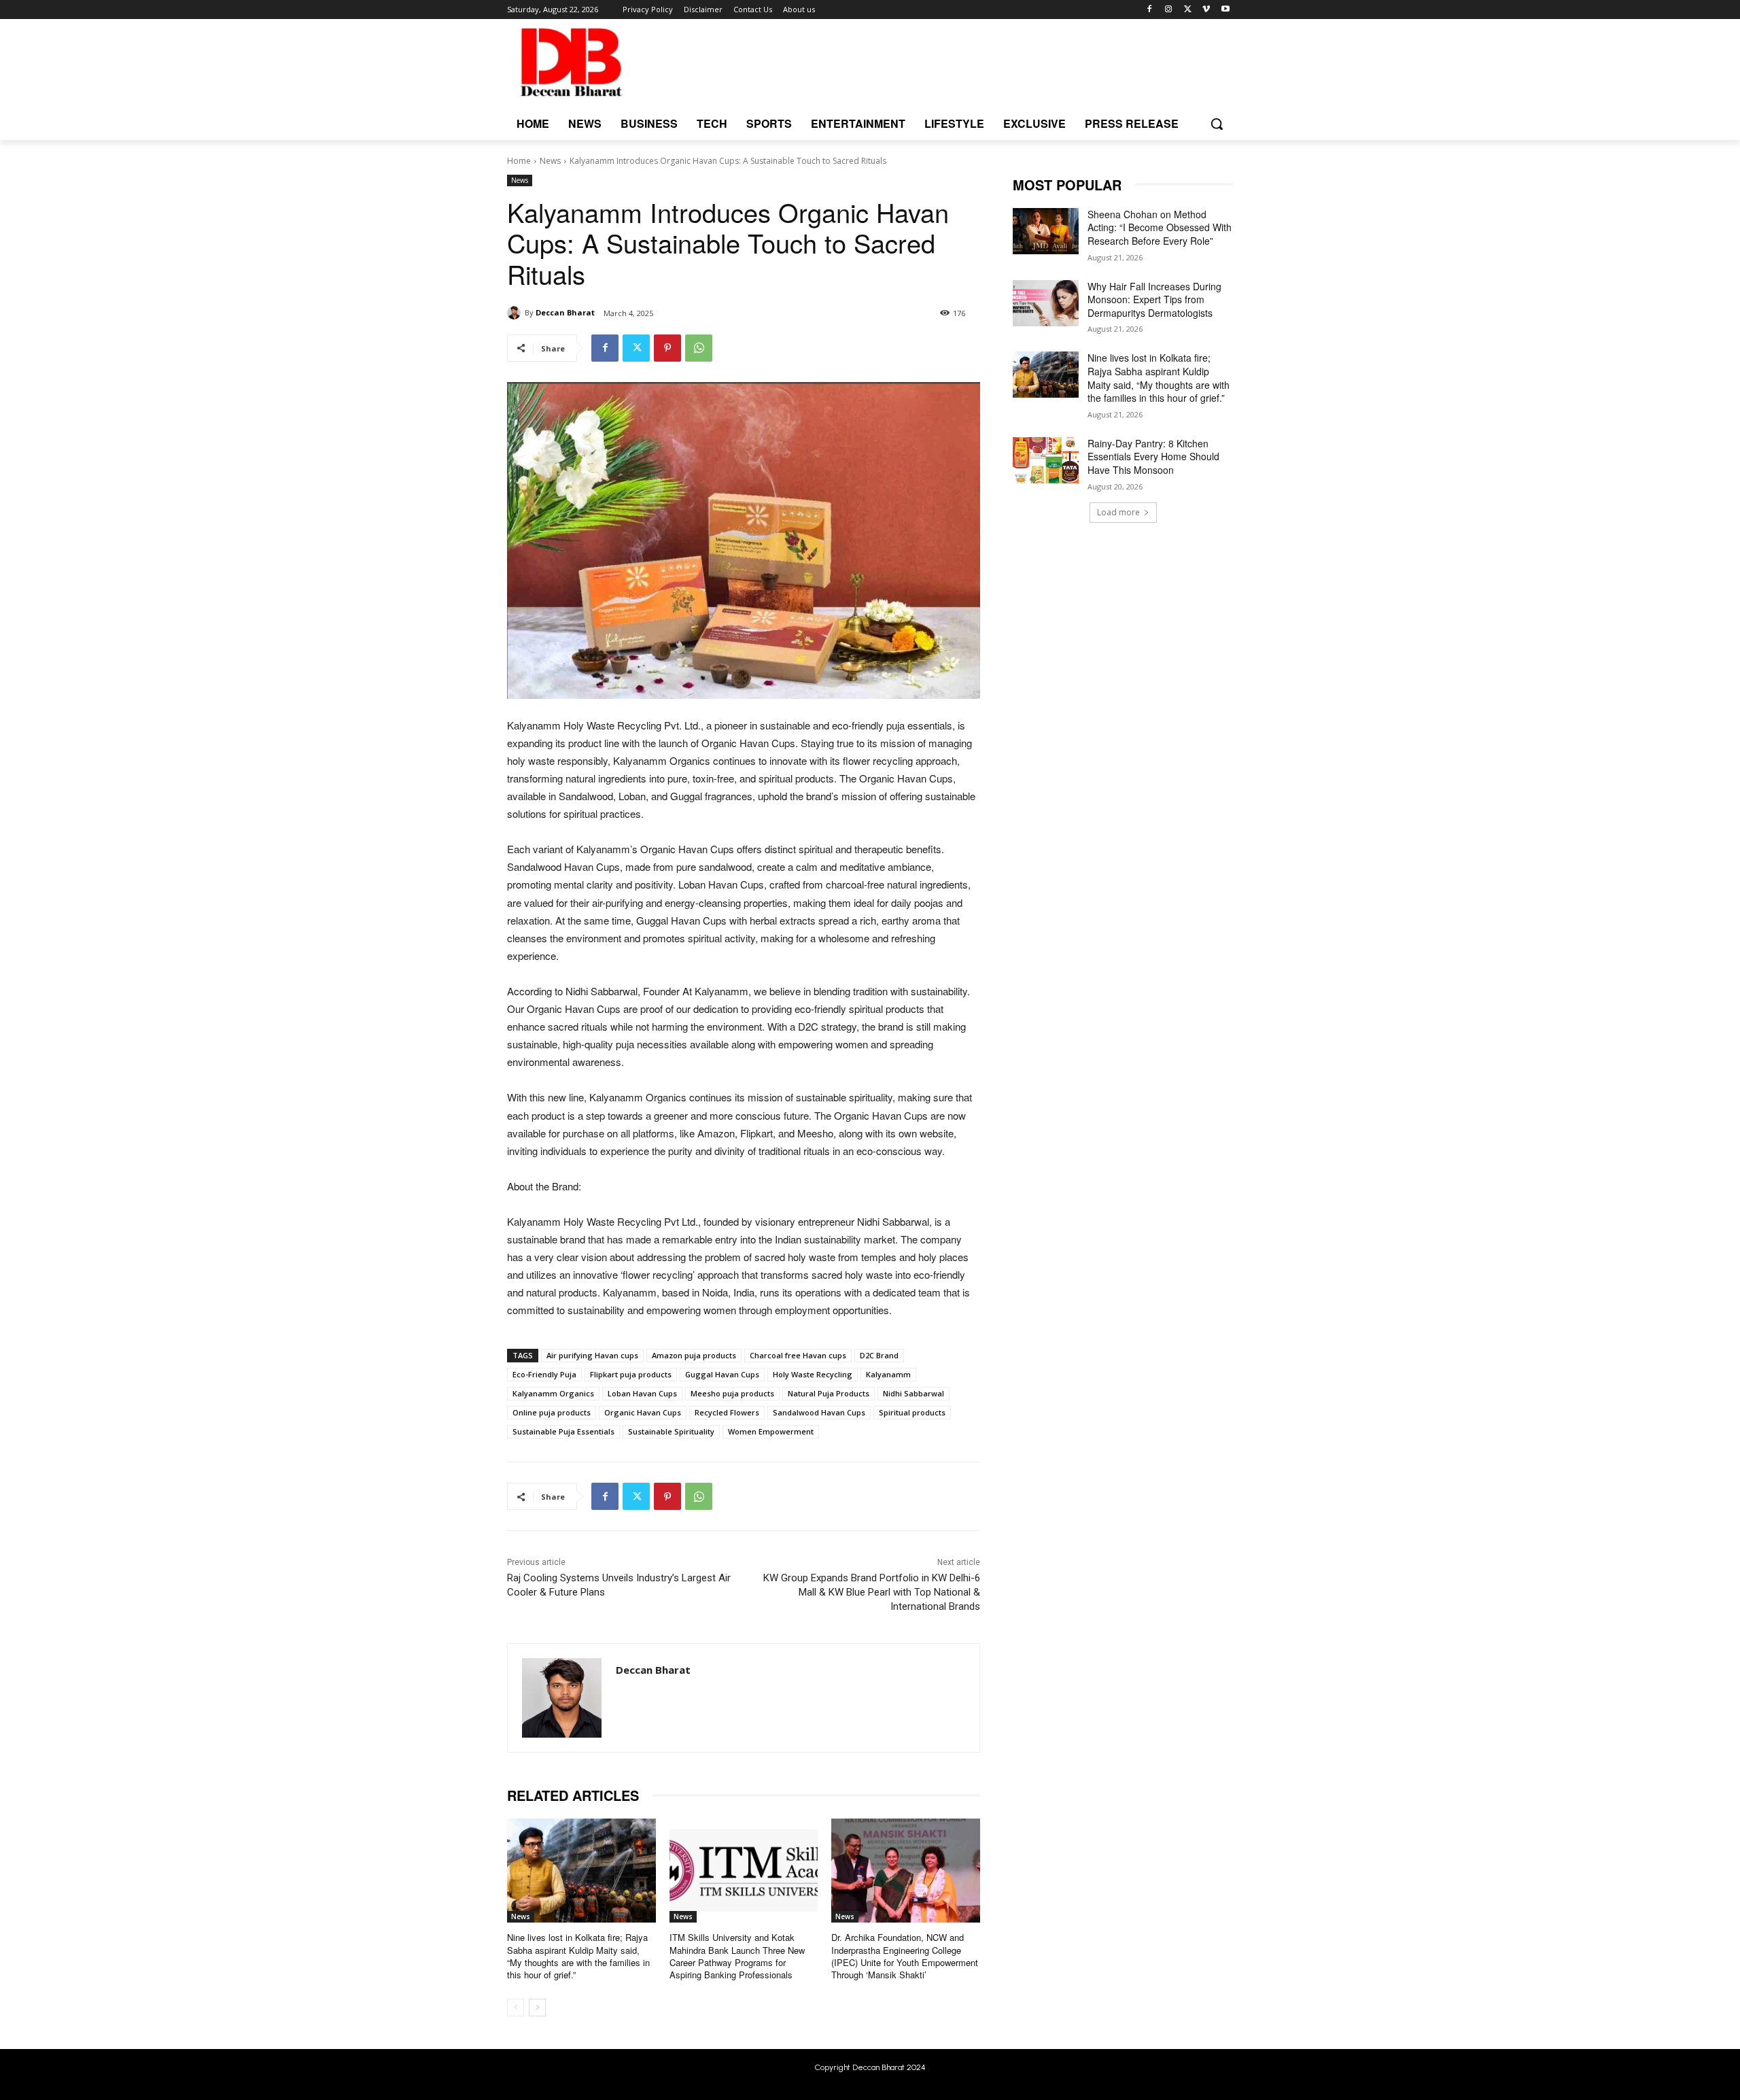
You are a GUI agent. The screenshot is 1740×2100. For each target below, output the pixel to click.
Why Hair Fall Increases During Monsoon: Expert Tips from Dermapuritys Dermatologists (1154, 299)
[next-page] (537, 2008)
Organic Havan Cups (643, 1412)
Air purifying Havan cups (592, 1355)
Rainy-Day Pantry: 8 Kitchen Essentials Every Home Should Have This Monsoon (1153, 457)
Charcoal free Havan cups (798, 1355)
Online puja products (552, 1412)
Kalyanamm (888, 1374)
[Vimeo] (1206, 10)
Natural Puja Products (829, 1393)
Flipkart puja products (631, 1374)
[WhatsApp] (699, 348)
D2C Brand (879, 1355)
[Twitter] (1188, 10)
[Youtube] (1225, 10)
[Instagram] (1169, 10)
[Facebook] (1150, 10)
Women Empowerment (771, 1431)
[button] (1217, 124)
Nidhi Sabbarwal (913, 1393)
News (550, 161)
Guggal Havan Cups (722, 1374)
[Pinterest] (667, 348)
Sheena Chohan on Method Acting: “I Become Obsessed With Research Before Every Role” (1160, 227)
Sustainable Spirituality (671, 1431)
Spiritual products (912, 1412)
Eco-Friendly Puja (544, 1374)
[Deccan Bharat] (516, 313)
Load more (1118, 512)
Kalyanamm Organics (553, 1393)
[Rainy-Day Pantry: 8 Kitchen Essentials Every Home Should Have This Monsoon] (1046, 460)
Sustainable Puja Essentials (563, 1431)
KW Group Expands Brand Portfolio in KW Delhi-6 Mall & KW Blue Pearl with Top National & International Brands (872, 1592)
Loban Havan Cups (642, 1393)
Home (519, 161)
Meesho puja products (732, 1393)
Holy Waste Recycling (813, 1374)
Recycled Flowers (727, 1412)
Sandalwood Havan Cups (819, 1412)
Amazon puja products (694, 1355)
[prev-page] (516, 2008)
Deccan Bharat (565, 312)
